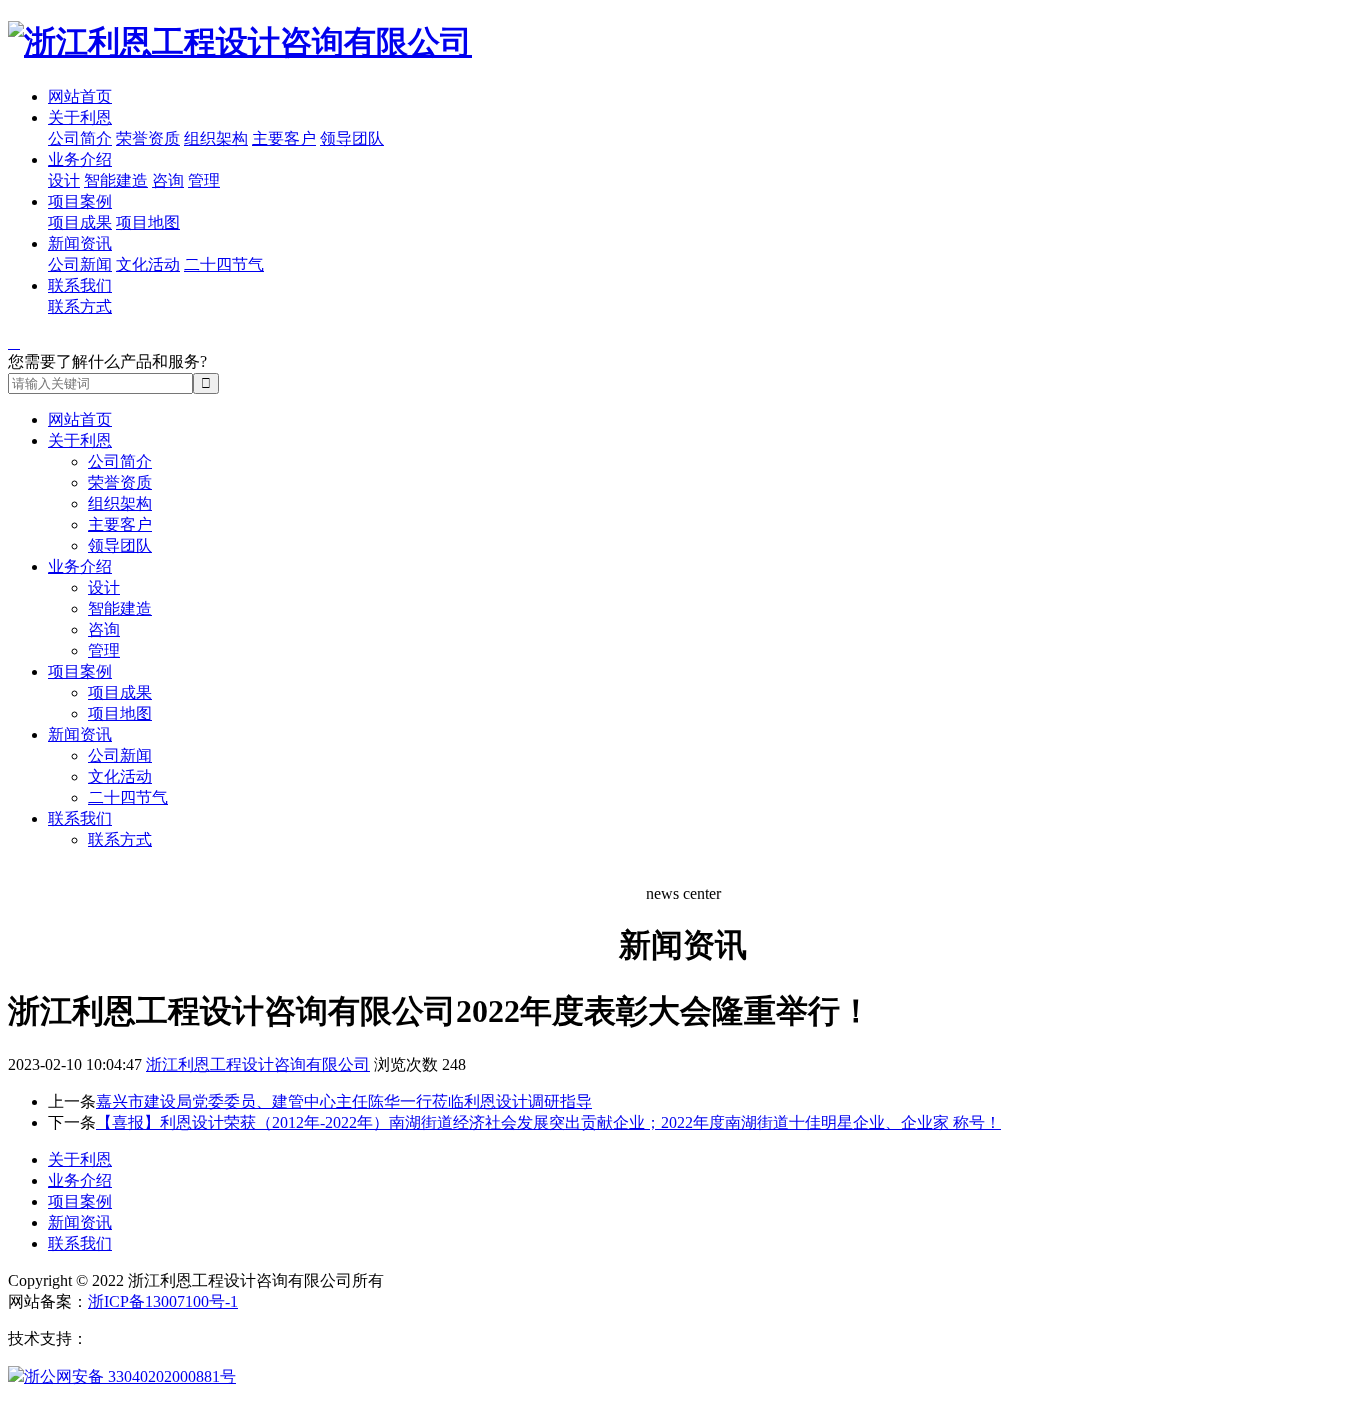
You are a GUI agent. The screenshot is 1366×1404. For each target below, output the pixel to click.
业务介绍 (80, 159)
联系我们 (80, 285)
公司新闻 (80, 264)
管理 (204, 180)
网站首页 (80, 96)
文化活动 (148, 264)
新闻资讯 (80, 243)
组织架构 (216, 138)
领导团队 (352, 138)
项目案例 (80, 201)
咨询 (168, 180)
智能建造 (116, 180)
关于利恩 (80, 117)
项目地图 (148, 222)
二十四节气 (224, 264)
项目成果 (80, 222)
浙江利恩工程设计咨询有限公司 (258, 1064)
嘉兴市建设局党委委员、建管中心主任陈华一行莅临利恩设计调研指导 (344, 1101)
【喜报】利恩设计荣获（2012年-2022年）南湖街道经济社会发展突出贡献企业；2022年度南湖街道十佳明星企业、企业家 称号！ (548, 1122)
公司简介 (80, 138)
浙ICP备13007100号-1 (163, 1301)
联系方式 (80, 306)
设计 (64, 180)
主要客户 (284, 138)
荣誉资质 (148, 138)
